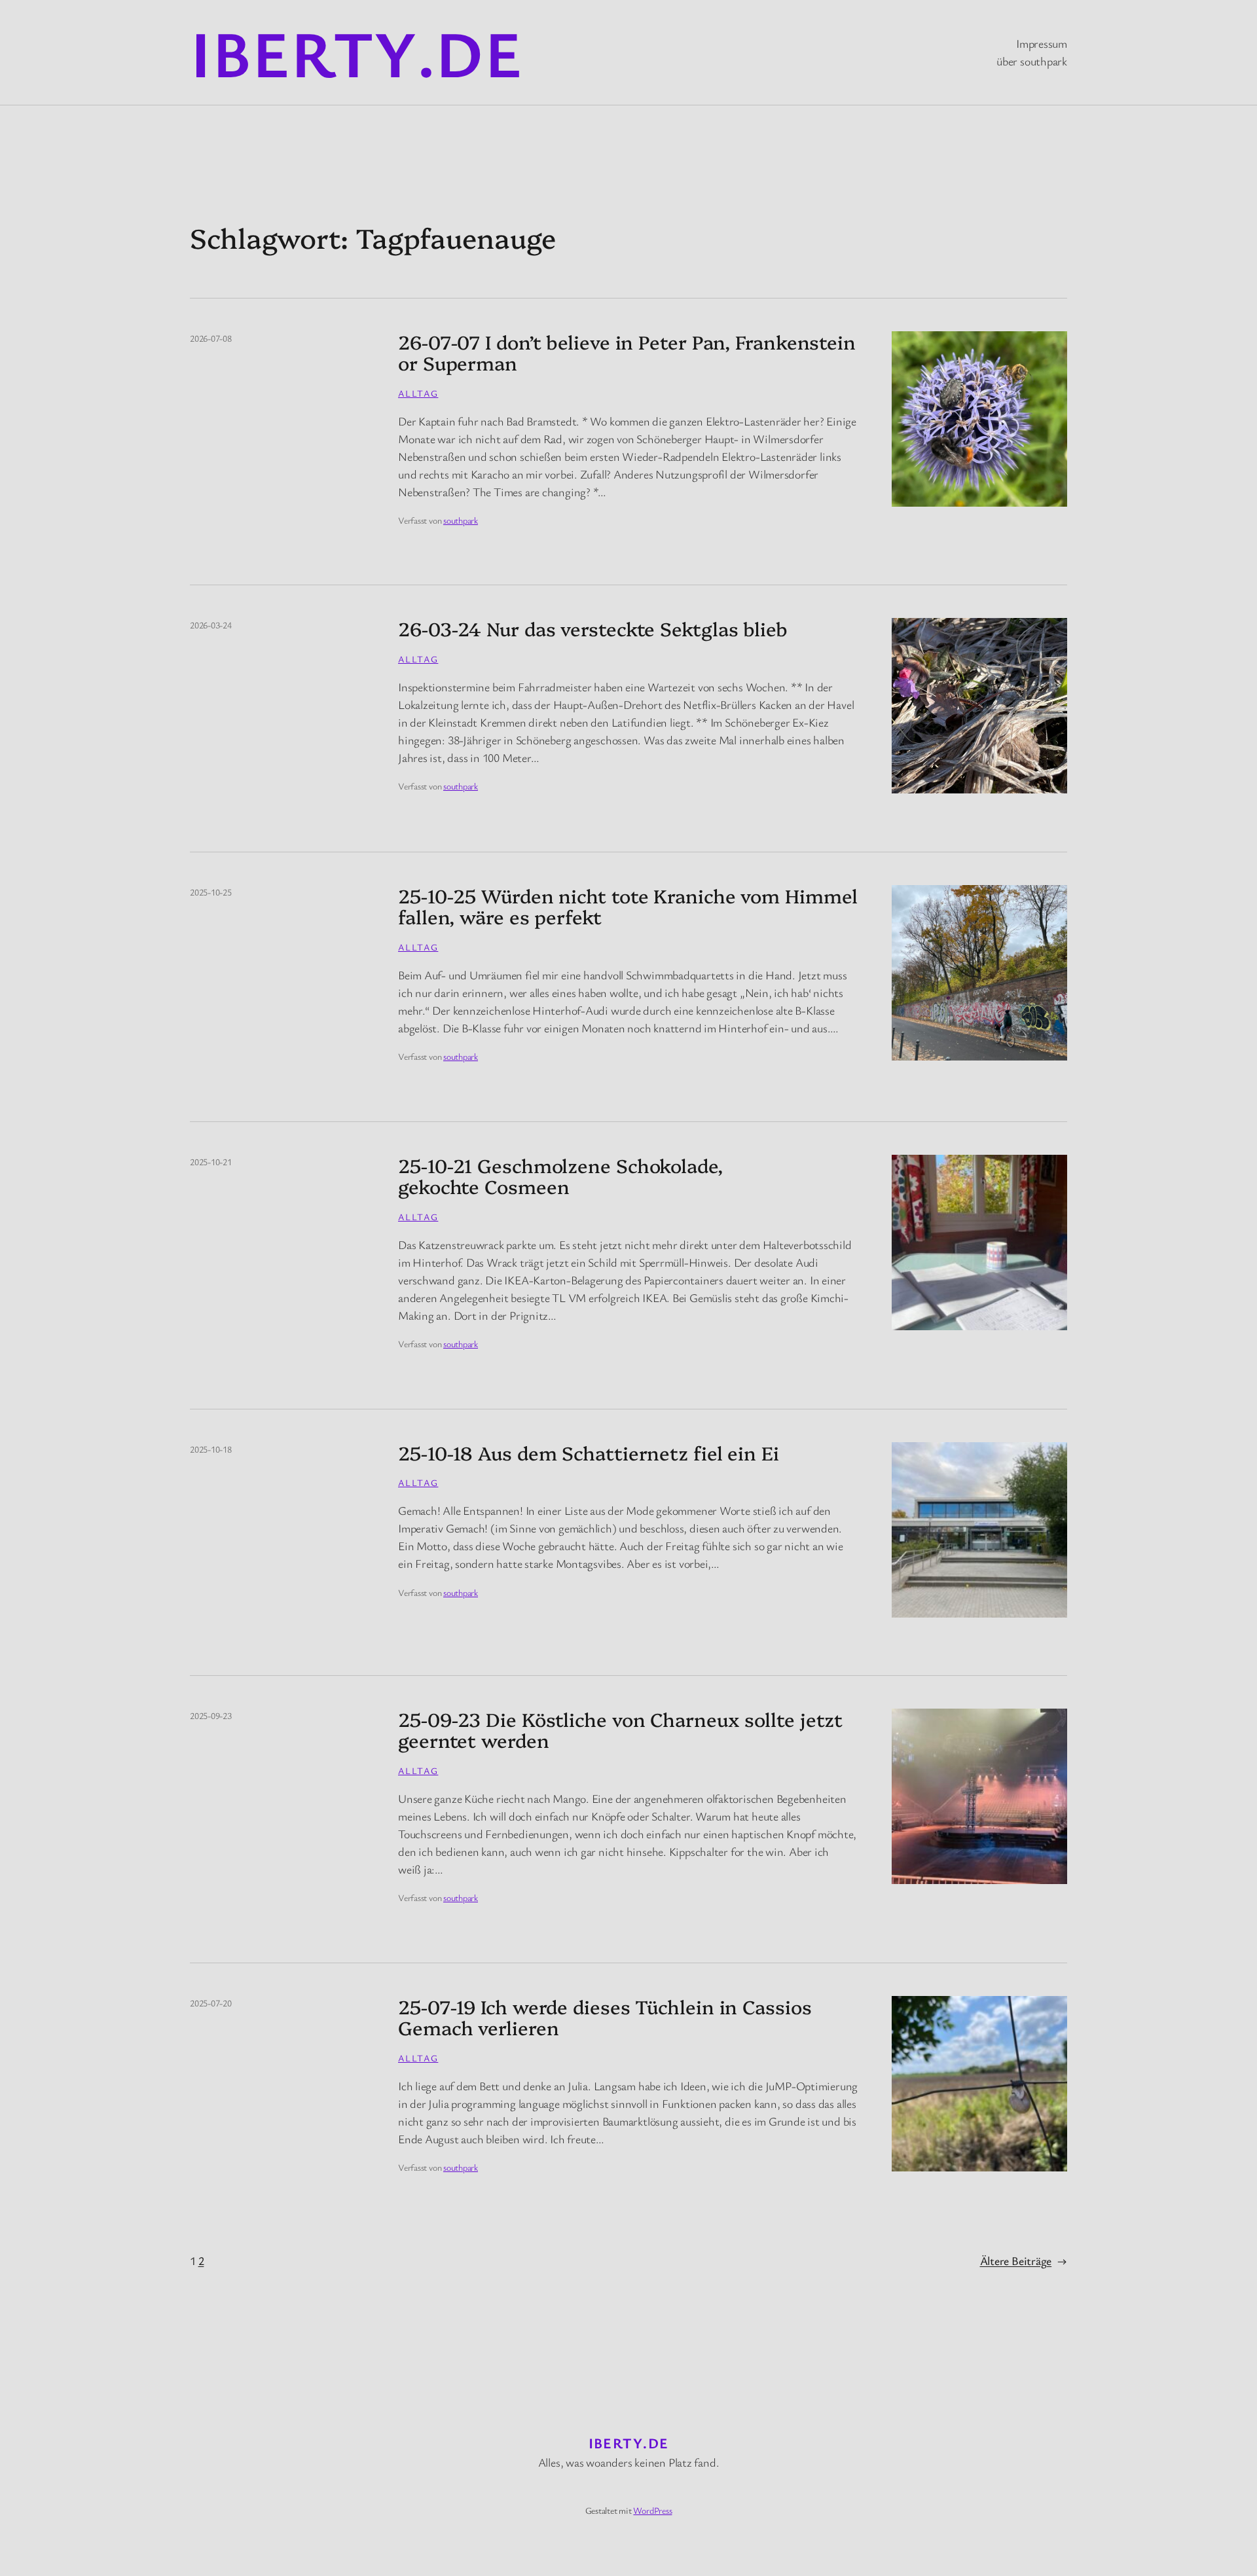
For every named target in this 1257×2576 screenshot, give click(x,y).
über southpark (1032, 61)
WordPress (652, 2510)
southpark (461, 520)
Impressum (1042, 43)
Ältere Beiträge (1024, 2260)
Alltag (418, 393)
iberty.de (356, 52)
